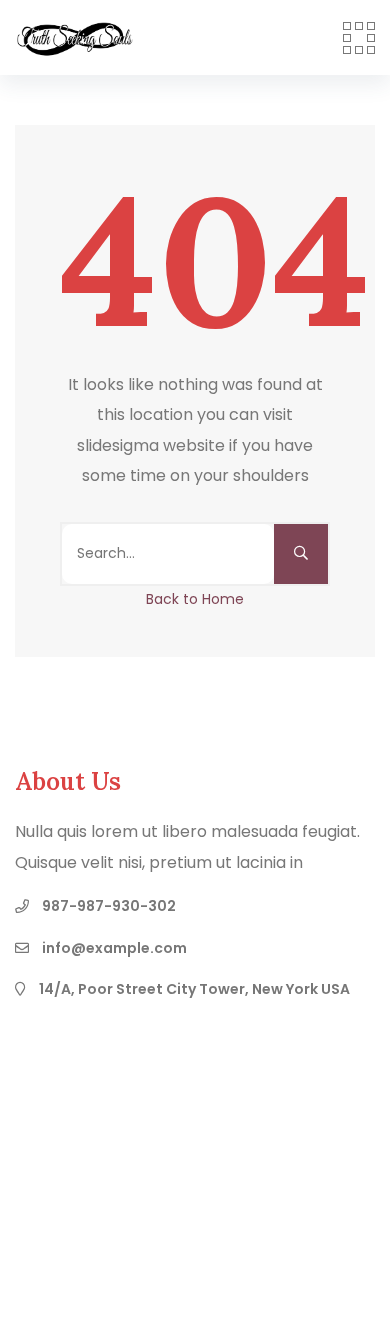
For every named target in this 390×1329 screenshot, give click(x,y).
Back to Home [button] (195, 599)
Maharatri (267, 1222)
